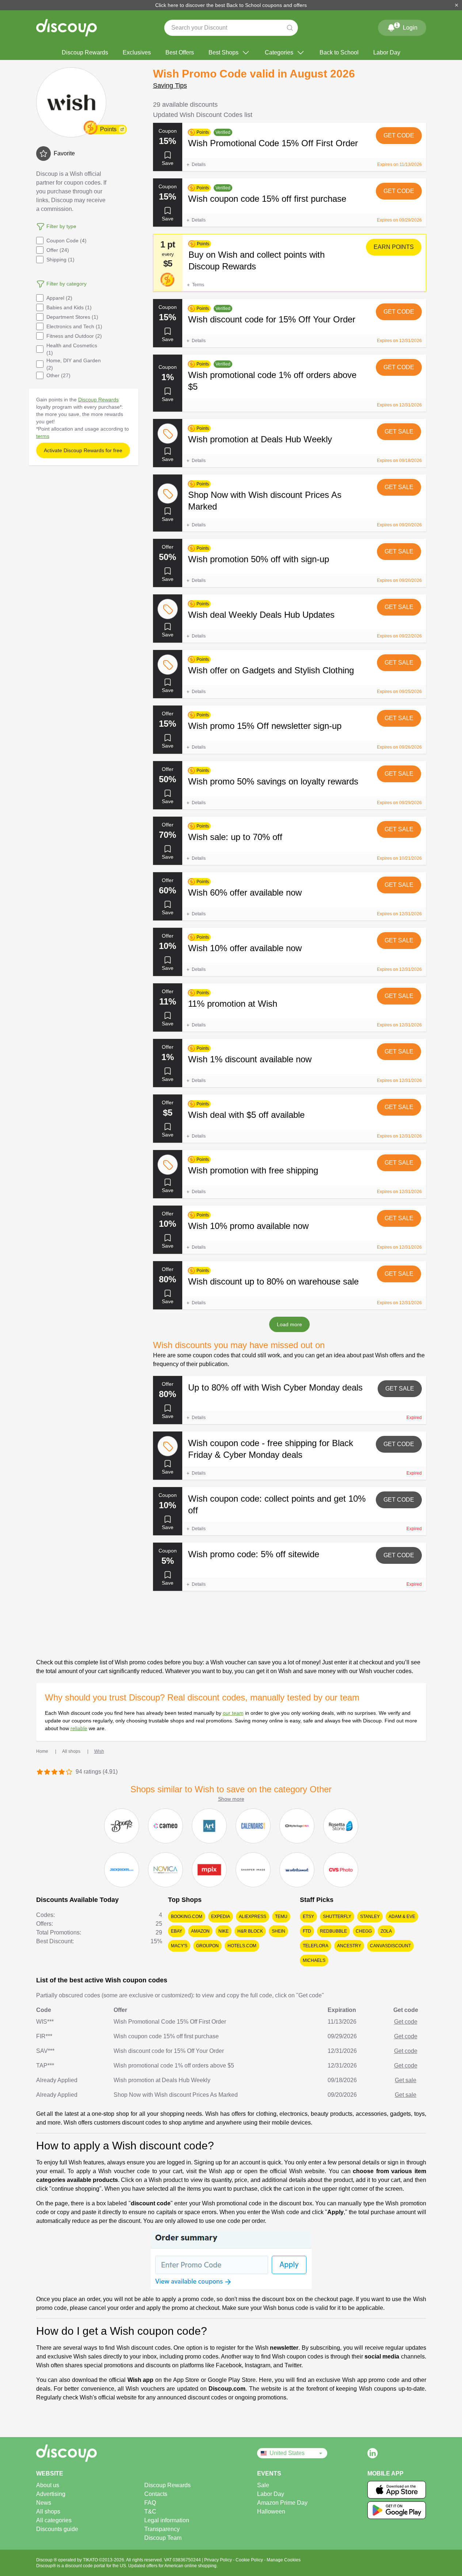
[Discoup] (91, 2453)
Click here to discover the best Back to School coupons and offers (231, 5)
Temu (281, 1917)
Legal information (167, 2520)
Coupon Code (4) (66, 241)
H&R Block (250, 1931)
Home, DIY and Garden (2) (74, 364)
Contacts (156, 2494)
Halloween (271, 2511)
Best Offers (180, 52)
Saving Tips (170, 86)
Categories (279, 52)
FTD (307, 1931)
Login (406, 26)
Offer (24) (58, 250)
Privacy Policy (219, 2560)
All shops (48, 2511)
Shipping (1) (60, 260)
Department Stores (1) (72, 317)
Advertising (51, 2494)
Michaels (314, 1960)
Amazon (200, 1931)
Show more (231, 1799)
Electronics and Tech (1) (74, 326)
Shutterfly (337, 1917)
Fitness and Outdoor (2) (74, 336)
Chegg (364, 1931)
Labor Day (387, 52)
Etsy (308, 1917)
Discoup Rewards (85, 52)
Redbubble (333, 1931)
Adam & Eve (402, 1917)
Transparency (162, 2529)
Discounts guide (57, 2529)
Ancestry (349, 1946)
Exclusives (137, 52)
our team (233, 1713)
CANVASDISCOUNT (390, 1946)
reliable (79, 1728)
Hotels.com (242, 1946)
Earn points (394, 247)
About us (48, 2485)
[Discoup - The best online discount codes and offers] (66, 28)
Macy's (179, 1946)
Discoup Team (163, 2538)
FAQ (150, 2503)
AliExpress (253, 1917)
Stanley (370, 1917)
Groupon (207, 1946)
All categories (54, 2520)
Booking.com (187, 1917)
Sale (263, 2485)
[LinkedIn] (373, 2453)
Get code (399, 135)
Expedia (221, 1917)
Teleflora (316, 1946)
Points (108, 129)
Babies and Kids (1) (69, 307)
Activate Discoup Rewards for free (83, 450)
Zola (386, 1931)
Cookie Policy (250, 2560)
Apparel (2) (59, 298)
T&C (150, 2511)
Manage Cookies (284, 2560)
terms (43, 436)
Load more (289, 1324)
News (44, 2503)
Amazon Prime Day (282, 2503)
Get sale (399, 432)
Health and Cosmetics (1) (72, 349)
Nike (224, 1931)
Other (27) (58, 375)
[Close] (457, 5)
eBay (177, 1931)
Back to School (339, 52)
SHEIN (278, 1931)
